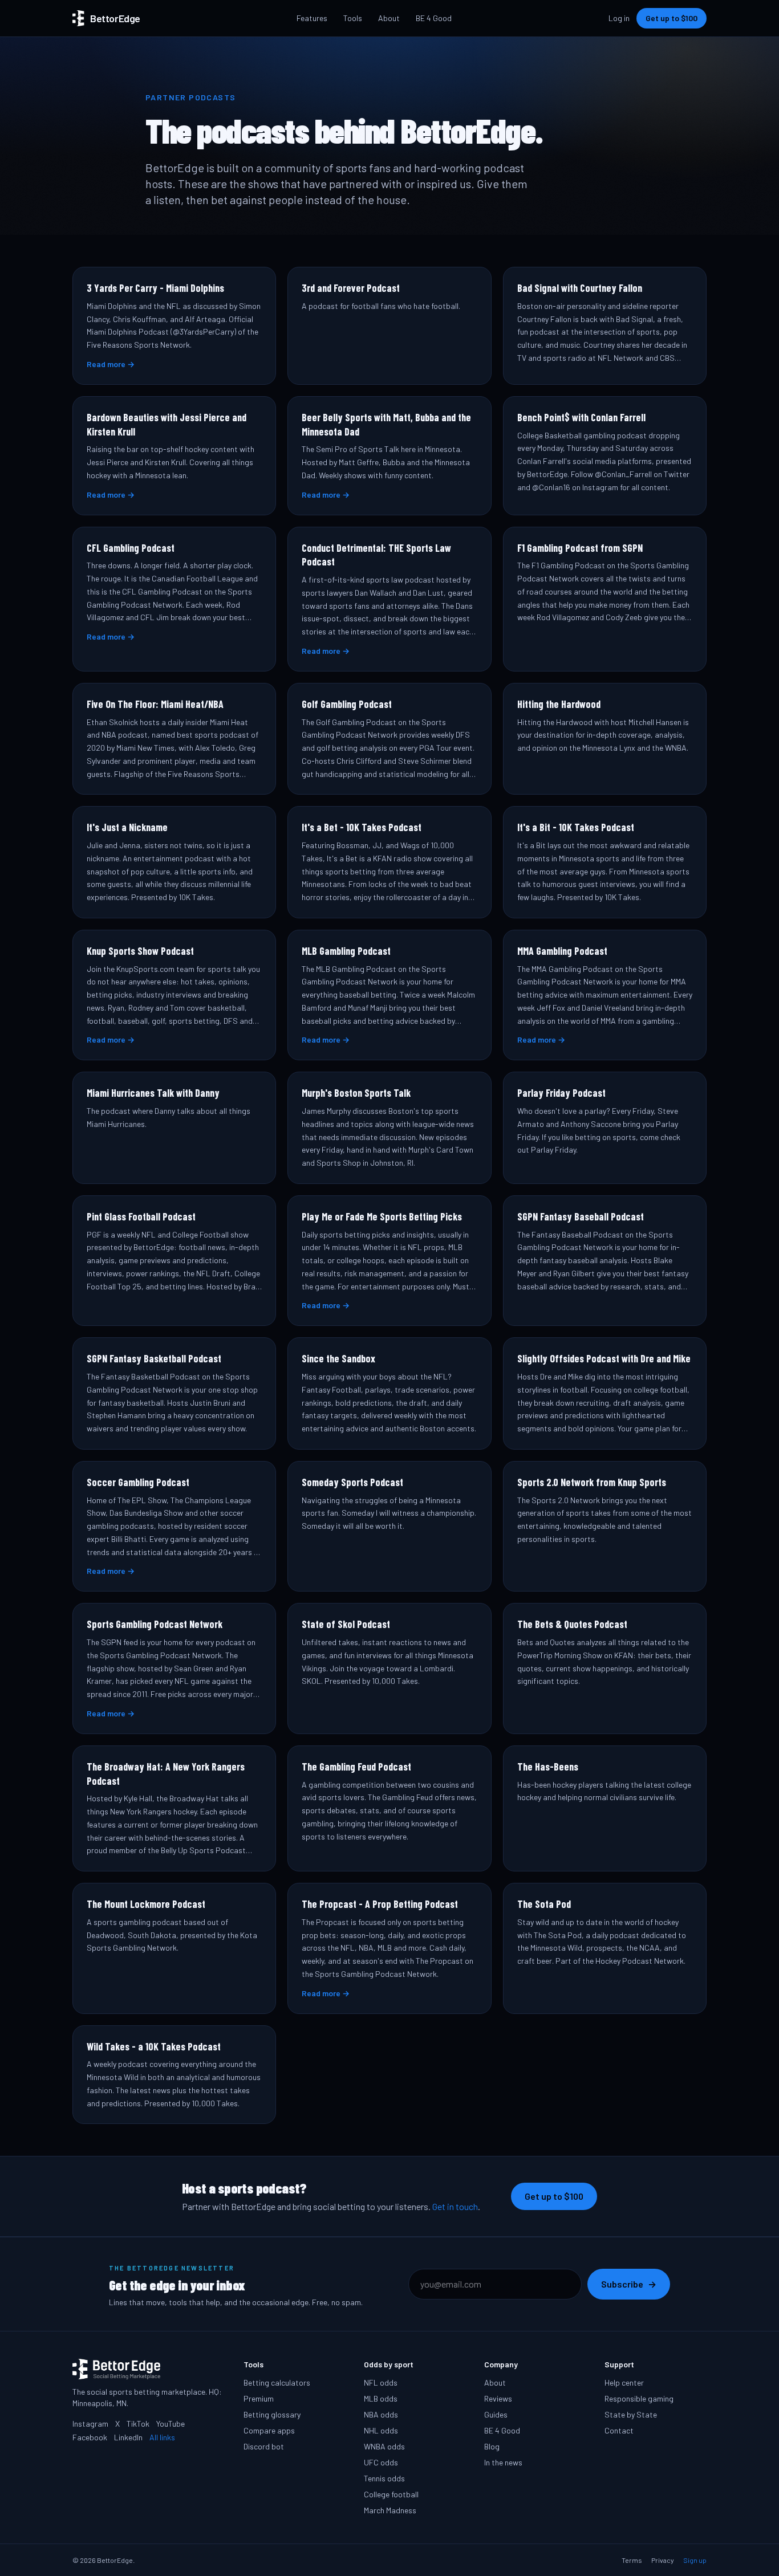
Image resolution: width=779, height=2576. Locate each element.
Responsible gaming (639, 2398)
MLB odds (381, 2398)
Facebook (90, 2437)
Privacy (663, 2560)
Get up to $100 (672, 18)
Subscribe (629, 2284)
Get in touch (455, 2206)
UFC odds (381, 2462)
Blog (492, 2446)
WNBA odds (384, 2446)
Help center (624, 2382)
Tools (353, 18)
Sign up (695, 2560)
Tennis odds (384, 2478)
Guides (496, 2414)
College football (391, 2494)
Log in (619, 18)
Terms (632, 2560)
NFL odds (381, 2382)
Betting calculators (277, 2382)
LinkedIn (128, 2437)
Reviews (498, 2398)
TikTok (138, 2424)
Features (312, 18)
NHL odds (381, 2430)
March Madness (390, 2510)
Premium (259, 2398)
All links (162, 2437)
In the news (503, 2462)
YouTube (171, 2424)
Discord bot (264, 2446)
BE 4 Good (434, 18)
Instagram (90, 2424)
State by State (631, 2414)
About (389, 18)
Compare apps (269, 2430)
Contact (619, 2430)
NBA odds (381, 2414)
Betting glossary (272, 2414)
